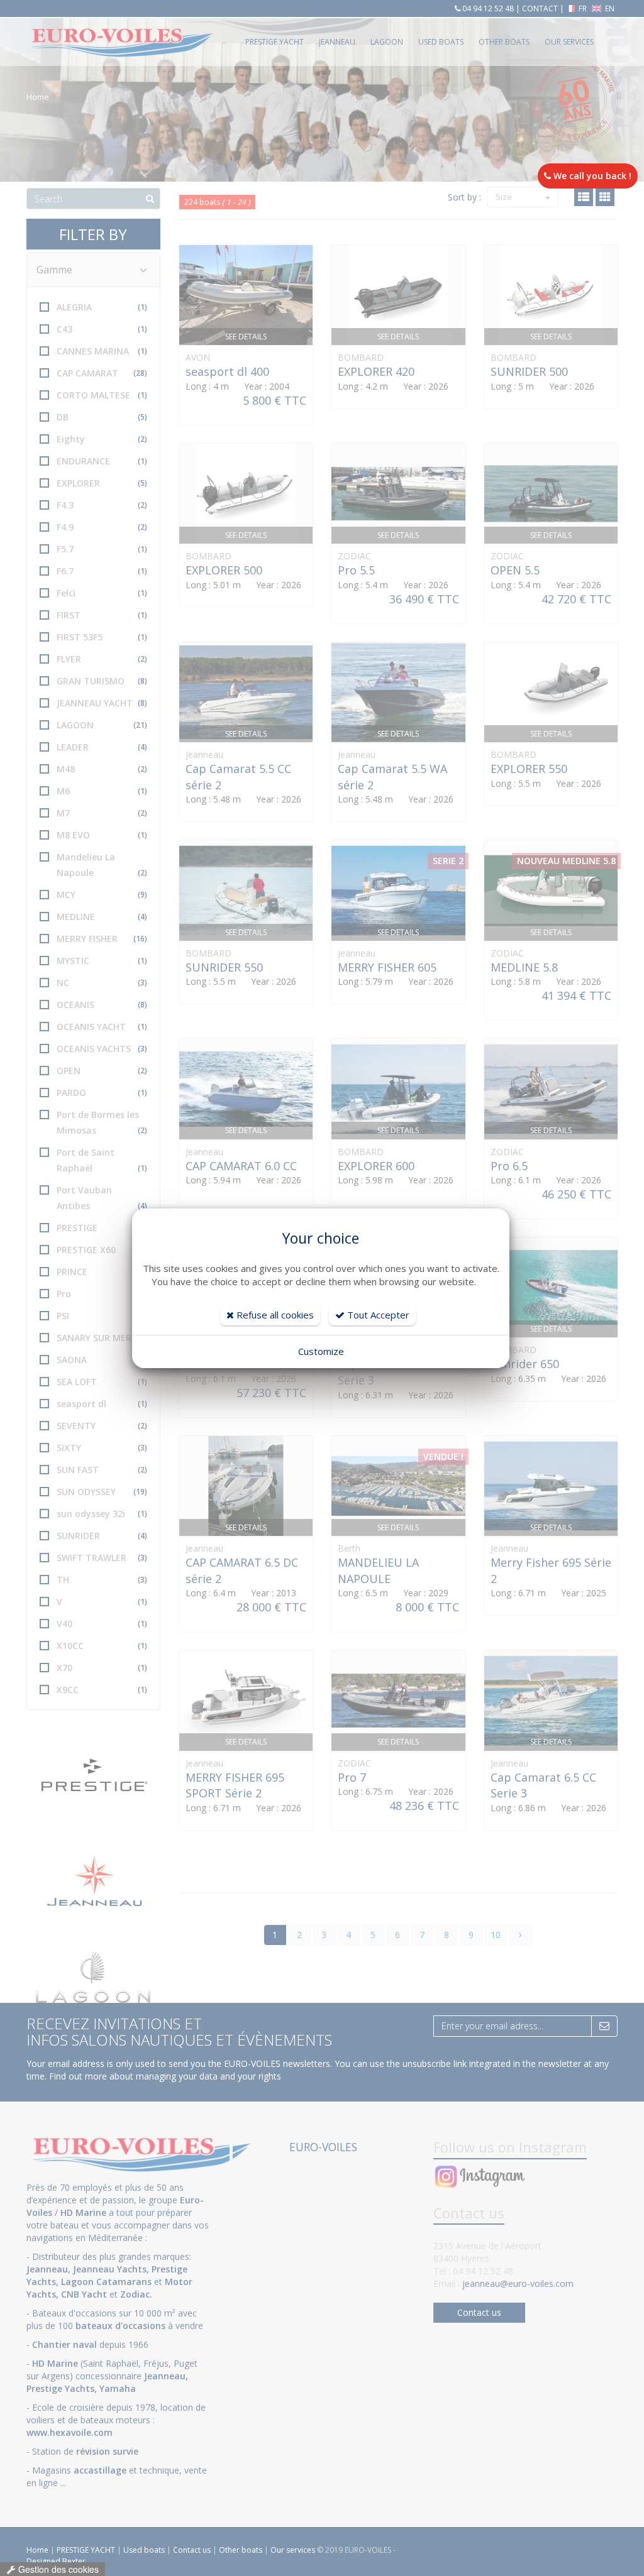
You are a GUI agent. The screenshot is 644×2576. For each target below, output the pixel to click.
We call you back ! (591, 176)
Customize (321, 1351)
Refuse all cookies (274, 1315)
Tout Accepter (377, 1315)
